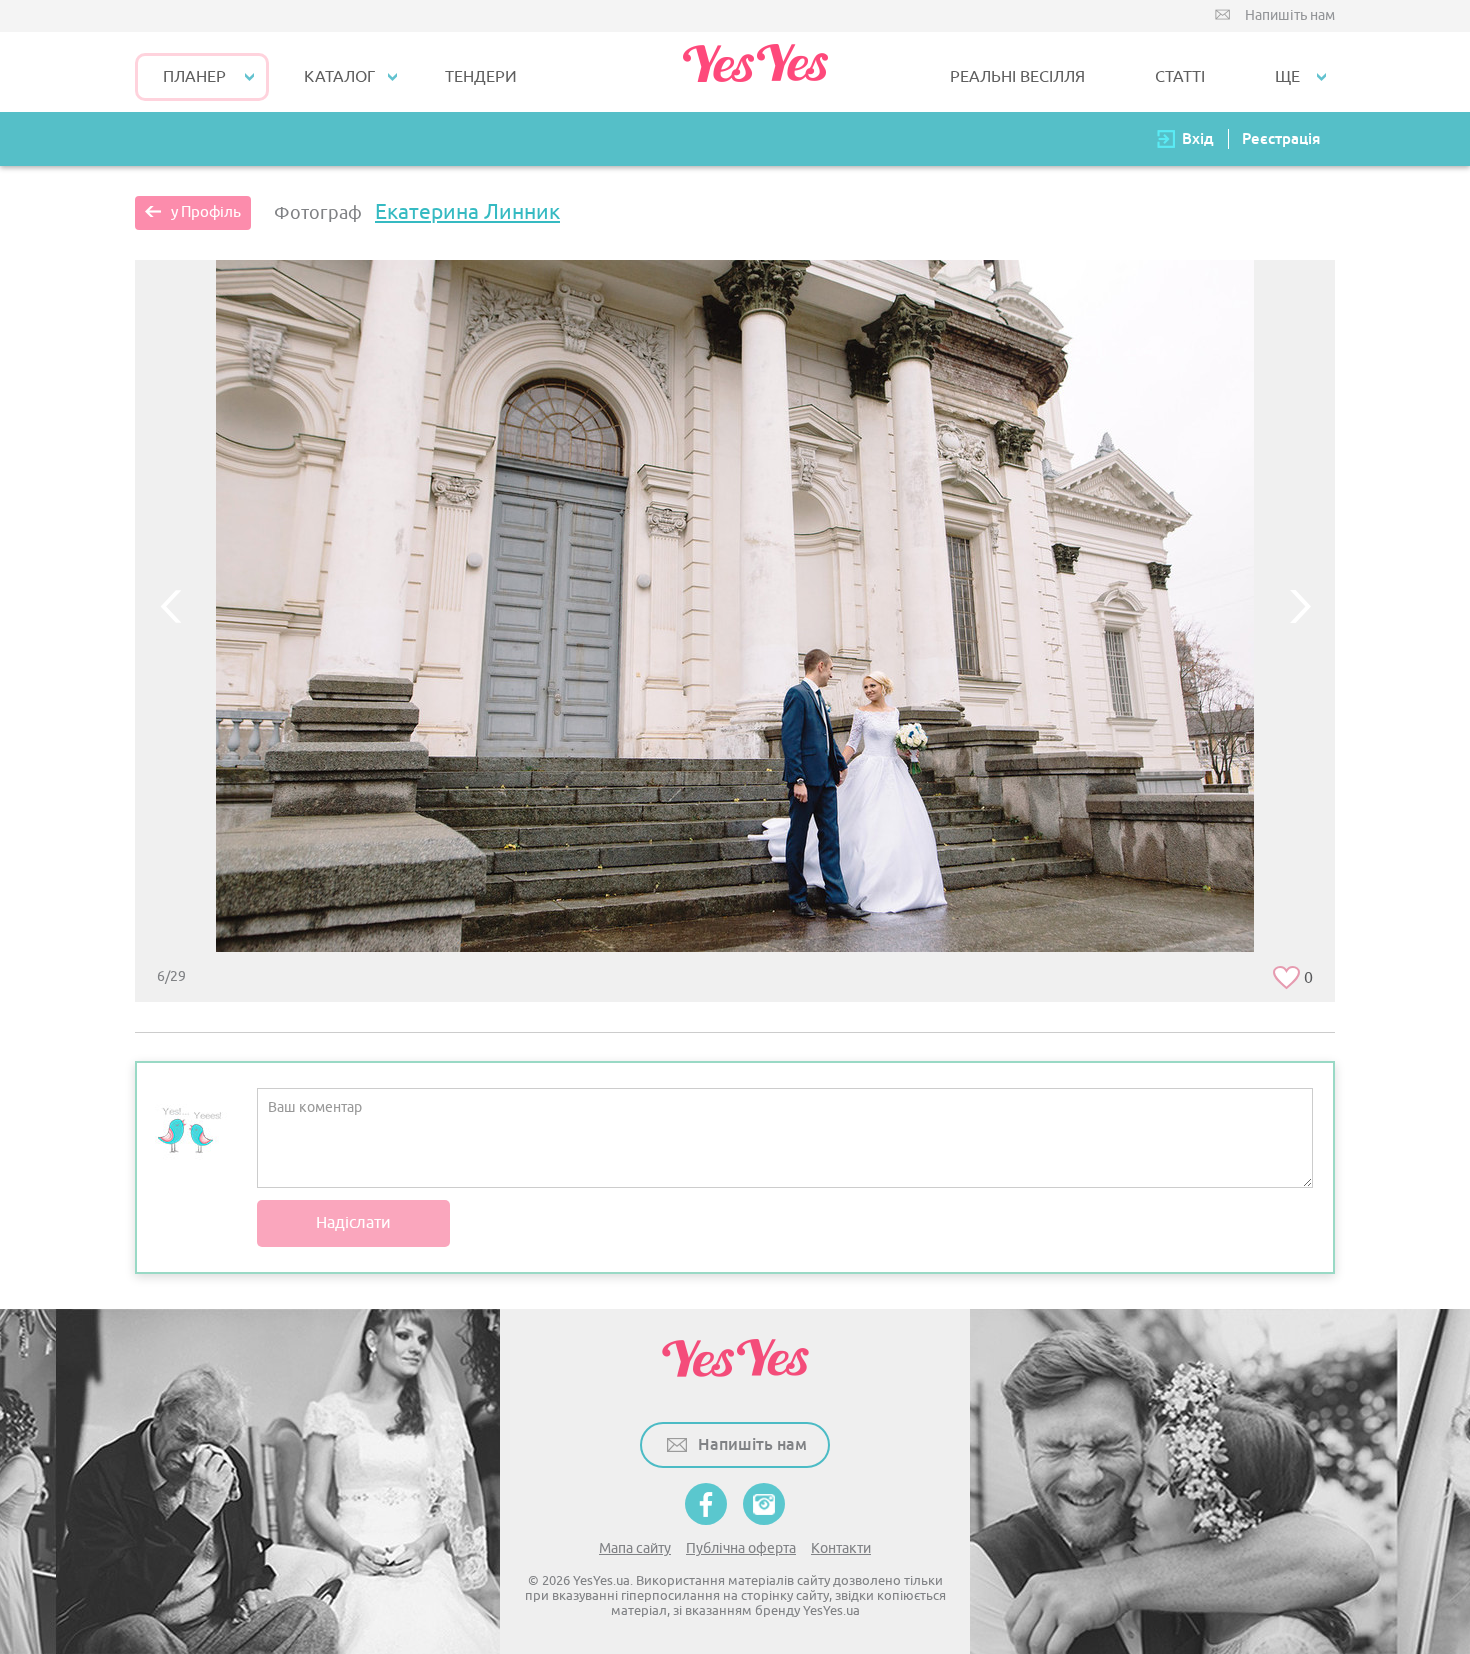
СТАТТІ (1180, 77)
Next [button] (1300, 606)
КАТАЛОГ (339, 77)
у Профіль (206, 212)
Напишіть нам (1290, 15)
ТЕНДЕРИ (481, 77)
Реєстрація (1281, 138)
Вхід (1198, 138)
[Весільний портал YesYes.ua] (755, 72)
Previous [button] (170, 606)
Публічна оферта (741, 1548)
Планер (194, 77)
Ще (1287, 77)
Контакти (841, 1548)
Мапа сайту (635, 1548)
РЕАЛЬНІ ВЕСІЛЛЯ (1017, 77)
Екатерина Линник (467, 212)
